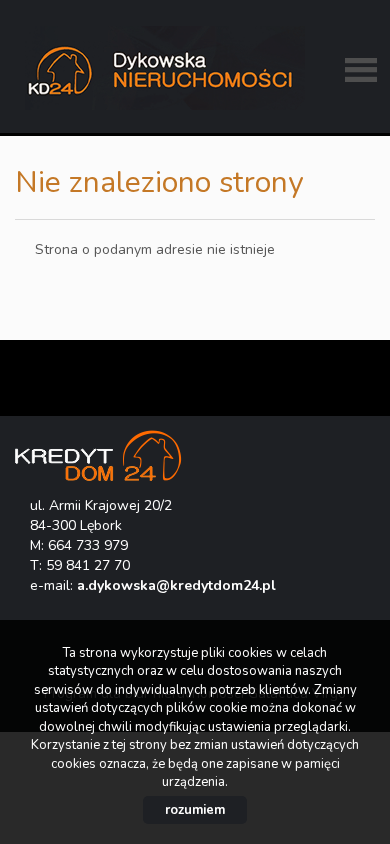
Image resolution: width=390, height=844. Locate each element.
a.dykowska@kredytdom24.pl (176, 585)
